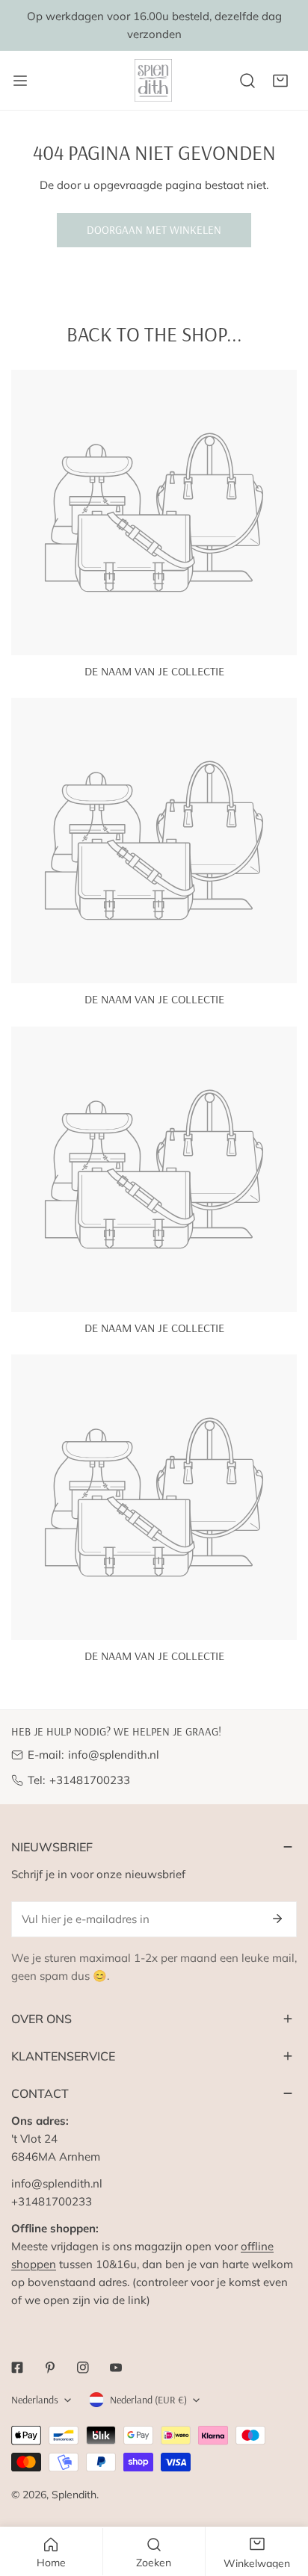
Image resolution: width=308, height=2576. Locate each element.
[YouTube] (116, 2368)
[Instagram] (83, 2368)
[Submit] (277, 1919)
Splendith (74, 2495)
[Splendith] (154, 80)
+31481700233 (90, 1780)
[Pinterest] (50, 2368)
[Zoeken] (247, 81)
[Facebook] (17, 2368)
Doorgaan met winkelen (154, 230)
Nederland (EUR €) (148, 2400)
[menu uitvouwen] (20, 80)
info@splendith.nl (114, 1755)
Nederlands (35, 2400)
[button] (280, 81)
